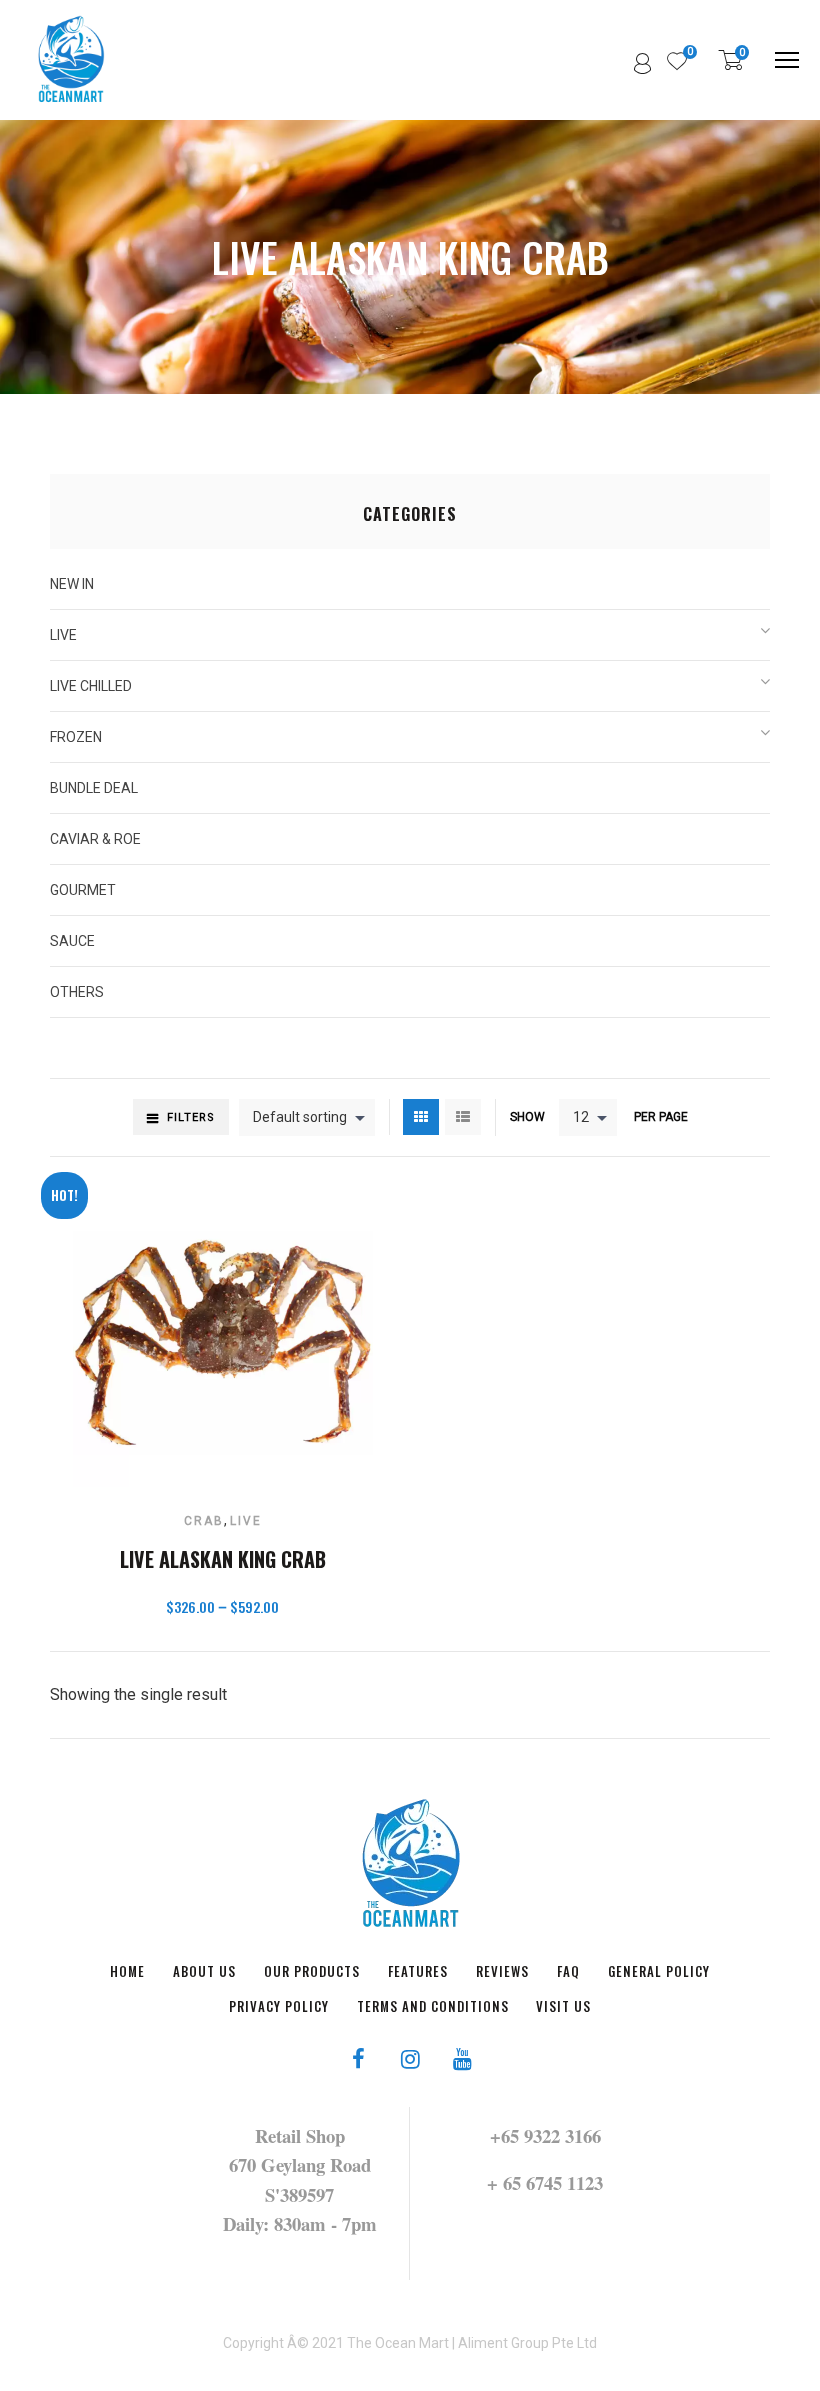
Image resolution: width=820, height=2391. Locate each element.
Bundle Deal (94, 788)
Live (246, 1521)
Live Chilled (91, 686)
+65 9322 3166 (545, 2135)
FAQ (568, 1971)
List (463, 1117)
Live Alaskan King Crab (223, 1559)
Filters (191, 1117)
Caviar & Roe (95, 839)
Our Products (312, 1971)
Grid (421, 1117)
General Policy (659, 1971)
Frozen (76, 737)
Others (77, 992)
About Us (204, 1971)
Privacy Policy (279, 2006)
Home (127, 1971)
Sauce (72, 941)
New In (72, 584)
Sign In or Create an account (643, 64)
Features (418, 1971)
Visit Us (563, 2006)
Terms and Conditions (433, 2006)
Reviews (502, 1971)
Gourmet (83, 890)
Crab (204, 1521)
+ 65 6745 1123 (545, 2182)
